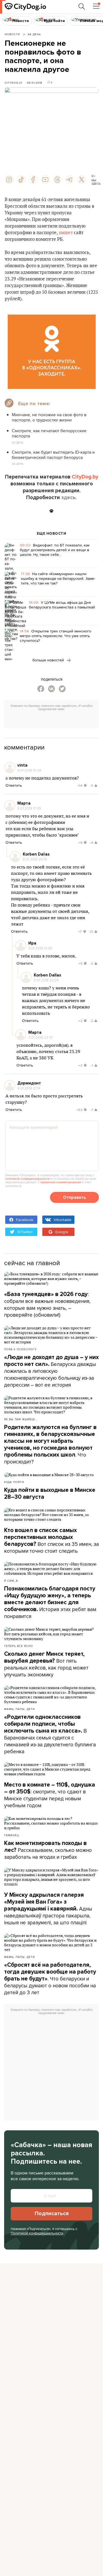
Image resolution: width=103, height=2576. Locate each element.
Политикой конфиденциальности (37, 2233)
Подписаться (52, 2214)
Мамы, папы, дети (20, 1709)
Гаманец (12, 1835)
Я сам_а (11, 1581)
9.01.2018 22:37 (41, 1037)
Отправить (74, 1197)
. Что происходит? (50, 1445)
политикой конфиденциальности (27, 1179)
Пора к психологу (20, 1349)
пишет (66, 233)
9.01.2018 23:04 (46, 980)
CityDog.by (85, 477)
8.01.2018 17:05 (29, 808)
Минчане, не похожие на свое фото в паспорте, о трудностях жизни (49, 417)
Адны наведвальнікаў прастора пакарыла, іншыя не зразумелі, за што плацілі (48, 1909)
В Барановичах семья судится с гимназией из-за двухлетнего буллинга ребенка (50, 1734)
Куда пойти (14, 1482)
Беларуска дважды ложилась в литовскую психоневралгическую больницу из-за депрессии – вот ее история (51, 1371)
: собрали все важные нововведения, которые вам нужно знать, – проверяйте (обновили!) (47, 1304)
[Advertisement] (54, 720)
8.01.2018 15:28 (29, 770)
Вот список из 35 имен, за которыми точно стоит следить (51, 1541)
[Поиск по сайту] (82, 7)
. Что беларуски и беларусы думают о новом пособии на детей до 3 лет (50, 1979)
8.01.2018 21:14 (29, 1088)
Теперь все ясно (19, 1646)
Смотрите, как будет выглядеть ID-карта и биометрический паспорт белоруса (53, 455)
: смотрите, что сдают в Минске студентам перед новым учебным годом (50, 1795)
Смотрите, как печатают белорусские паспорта (49, 433)
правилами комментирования (61, 1182)
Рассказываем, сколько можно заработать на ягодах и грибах (48, 1850)
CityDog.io (14, 83)
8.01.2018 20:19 (35, 859)
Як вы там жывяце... (21, 1419)
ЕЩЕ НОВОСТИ (52, 534)
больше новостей (49, 660)
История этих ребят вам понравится (50, 1603)
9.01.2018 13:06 (40, 948)
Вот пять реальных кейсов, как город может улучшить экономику (46, 1664)
